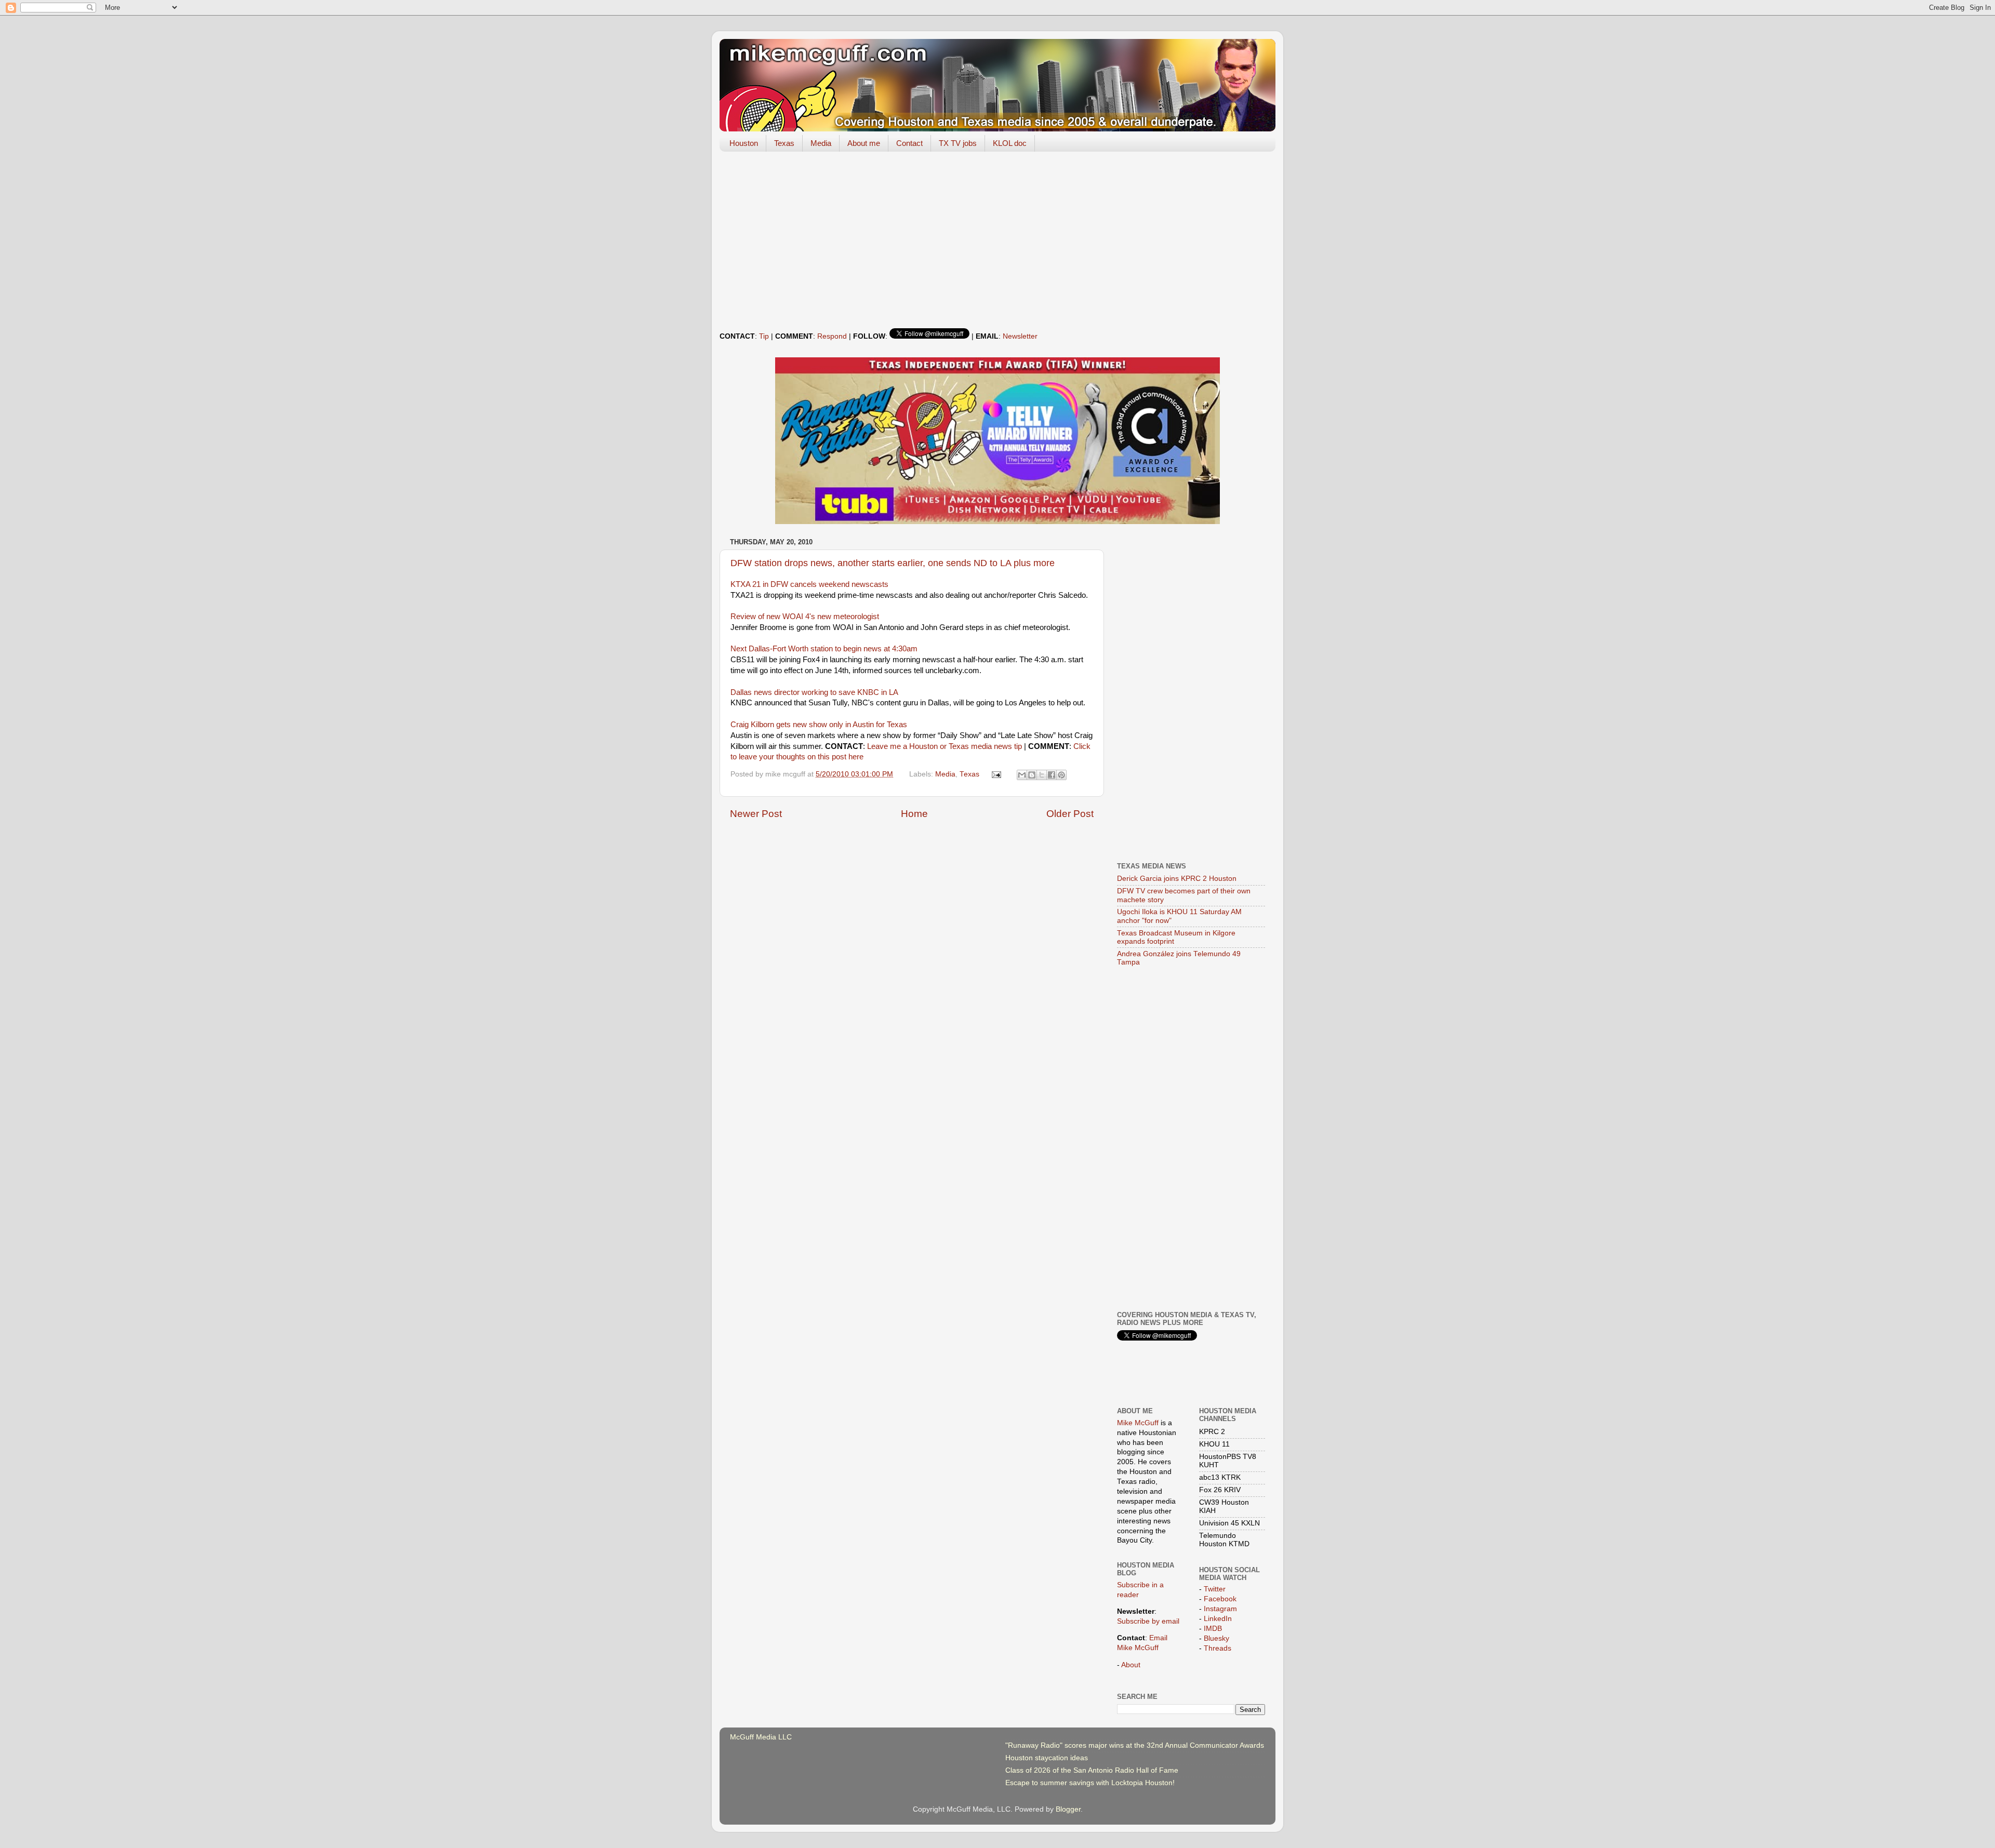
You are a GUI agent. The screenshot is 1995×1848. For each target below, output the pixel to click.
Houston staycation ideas (1047, 1758)
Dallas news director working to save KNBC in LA (814, 692)
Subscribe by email (1148, 1621)
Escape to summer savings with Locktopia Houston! (1090, 1783)
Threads (1218, 1648)
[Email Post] (996, 774)
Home (914, 814)
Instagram (1220, 1609)
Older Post (1070, 814)
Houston (744, 143)
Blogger (1068, 1809)
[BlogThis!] (1032, 775)
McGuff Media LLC (761, 1737)
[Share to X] (1042, 775)
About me (864, 143)
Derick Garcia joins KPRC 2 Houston (1177, 879)
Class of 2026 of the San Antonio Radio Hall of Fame (1092, 1770)
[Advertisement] (997, 240)
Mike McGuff (1138, 1423)
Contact (909, 143)
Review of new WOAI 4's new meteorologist (805, 617)
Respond (832, 336)
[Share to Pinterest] (1061, 775)
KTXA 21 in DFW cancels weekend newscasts (809, 584)
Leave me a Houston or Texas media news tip (945, 746)
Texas (784, 143)
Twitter (1215, 1589)
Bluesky (1216, 1638)
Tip (764, 336)
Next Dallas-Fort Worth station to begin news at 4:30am (824, 649)
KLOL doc (1010, 143)
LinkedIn (1218, 1619)
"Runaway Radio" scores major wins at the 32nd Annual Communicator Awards (1135, 1745)
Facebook (1220, 1599)
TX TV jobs (958, 143)
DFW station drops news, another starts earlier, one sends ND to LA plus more (893, 563)
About (1131, 1665)
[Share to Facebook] (1052, 775)
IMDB (1213, 1629)
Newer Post (756, 814)
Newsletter (1020, 336)
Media (821, 143)
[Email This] (1022, 775)
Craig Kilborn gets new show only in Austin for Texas (819, 725)
